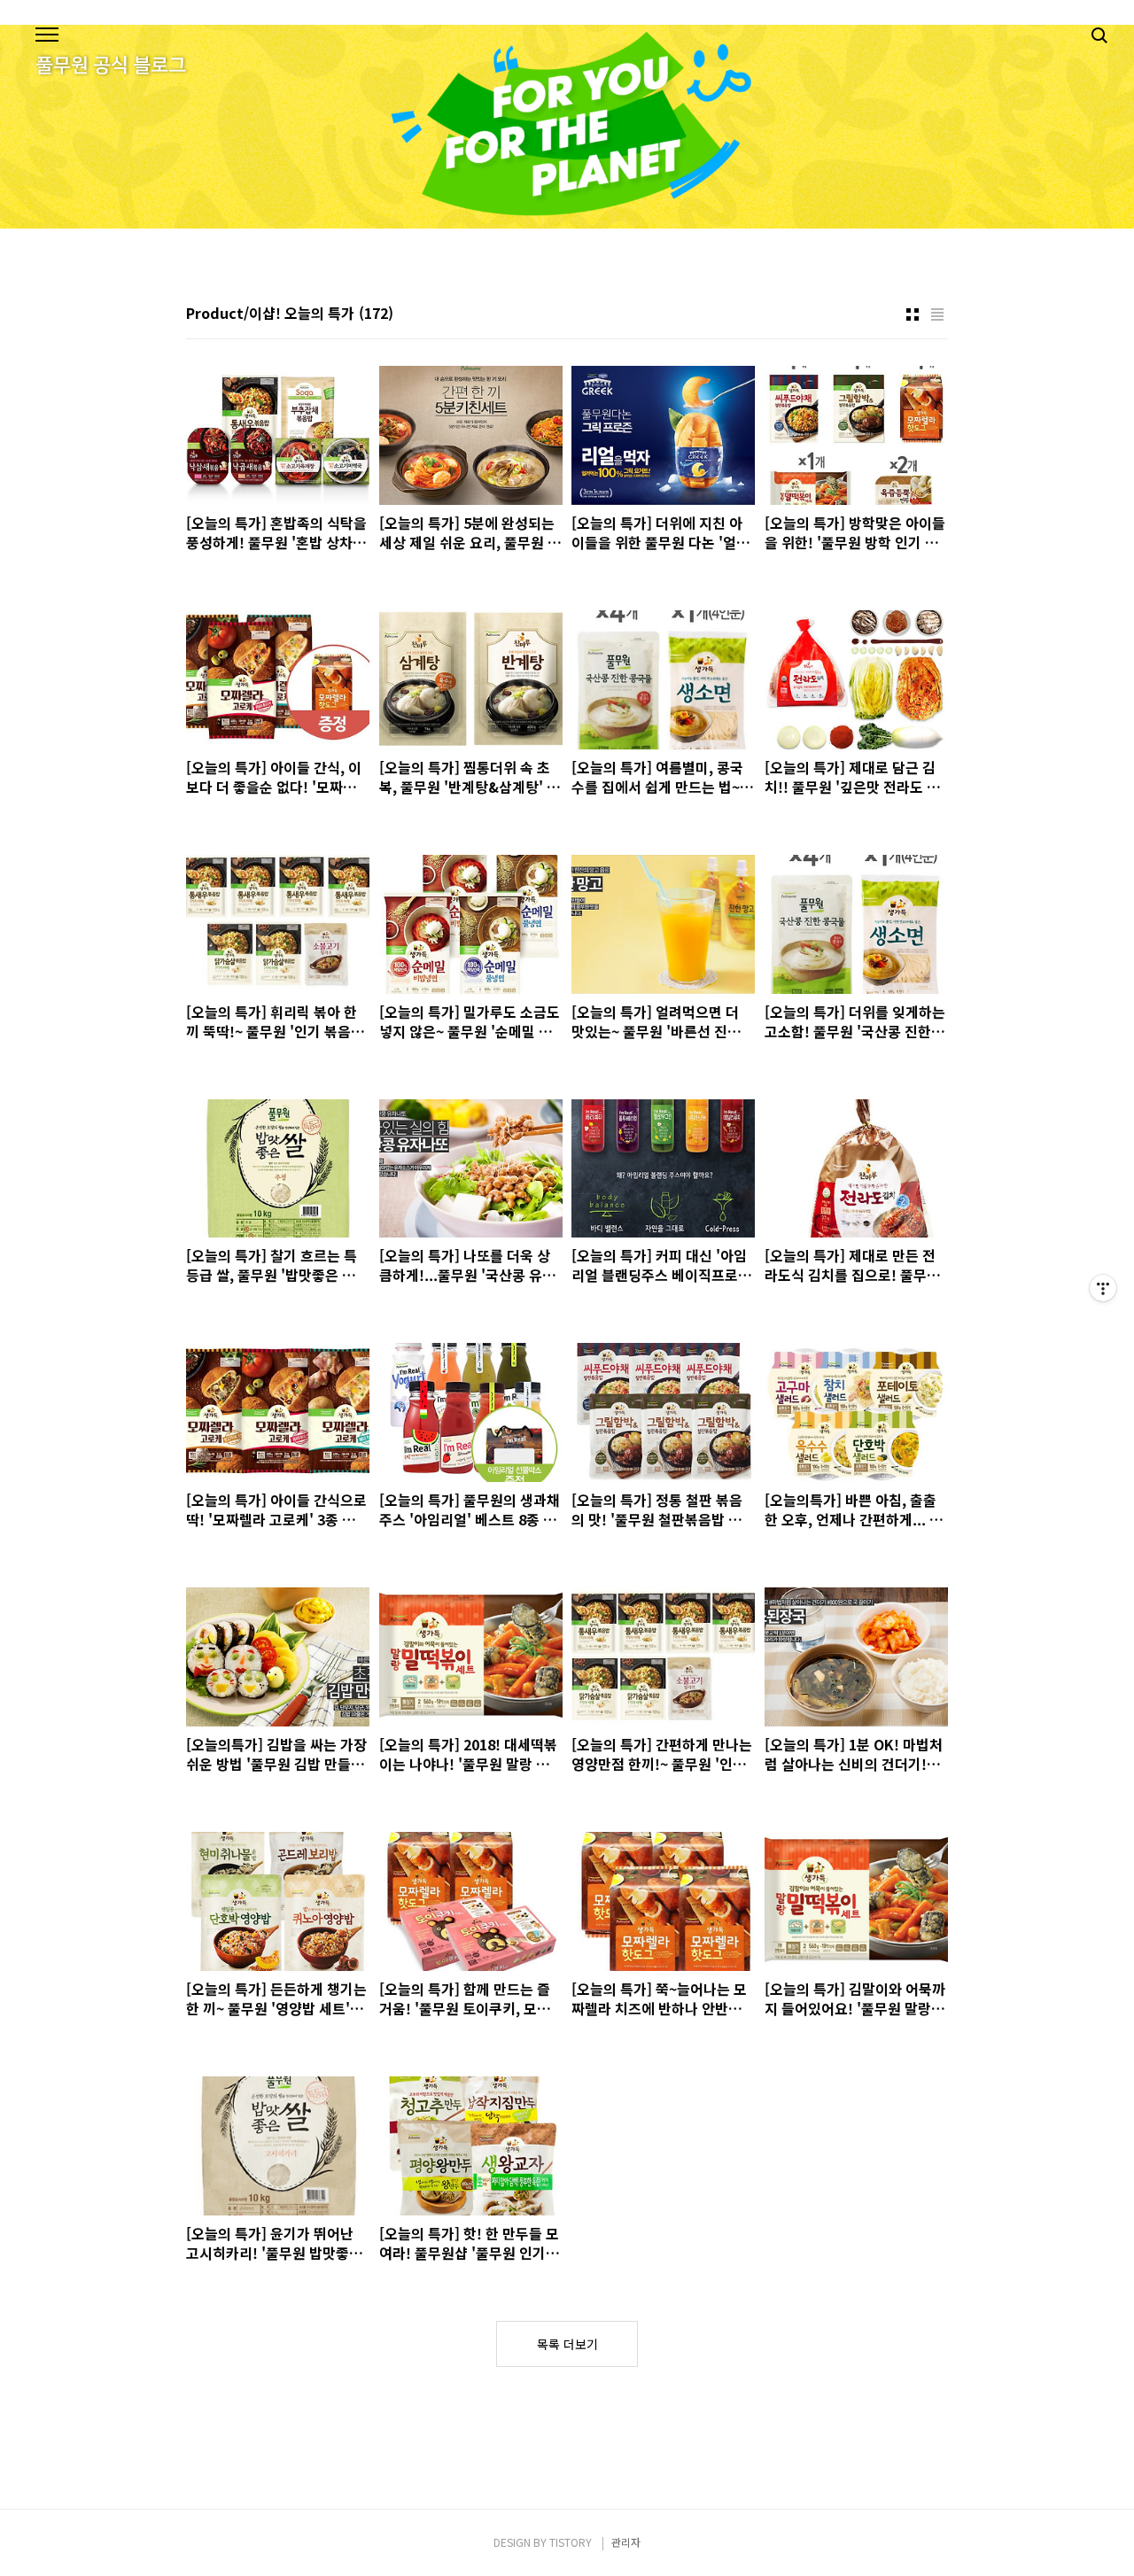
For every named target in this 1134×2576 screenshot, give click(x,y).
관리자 (626, 2542)
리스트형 (937, 314)
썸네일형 (913, 314)
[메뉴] (47, 35)
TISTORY (571, 2542)
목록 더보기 (567, 2344)
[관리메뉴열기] (1103, 1288)
